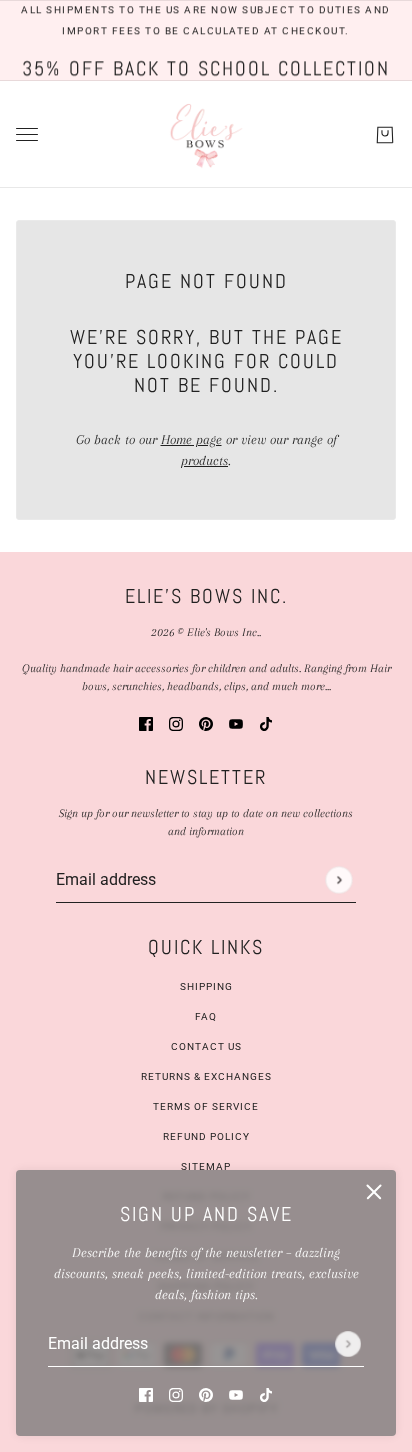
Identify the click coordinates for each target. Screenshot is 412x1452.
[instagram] (176, 1393)
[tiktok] (266, 1393)
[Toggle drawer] (27, 134)
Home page (191, 439)
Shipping (206, 986)
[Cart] (385, 134)
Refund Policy (206, 1136)
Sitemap (206, 1166)
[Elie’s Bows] (206, 134)
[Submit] (348, 1344)
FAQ (206, 1016)
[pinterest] (206, 1393)
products (204, 460)
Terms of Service (206, 1106)
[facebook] (146, 1393)
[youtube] (236, 1393)
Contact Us (206, 1046)
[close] (374, 1192)
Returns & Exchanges (206, 1076)
